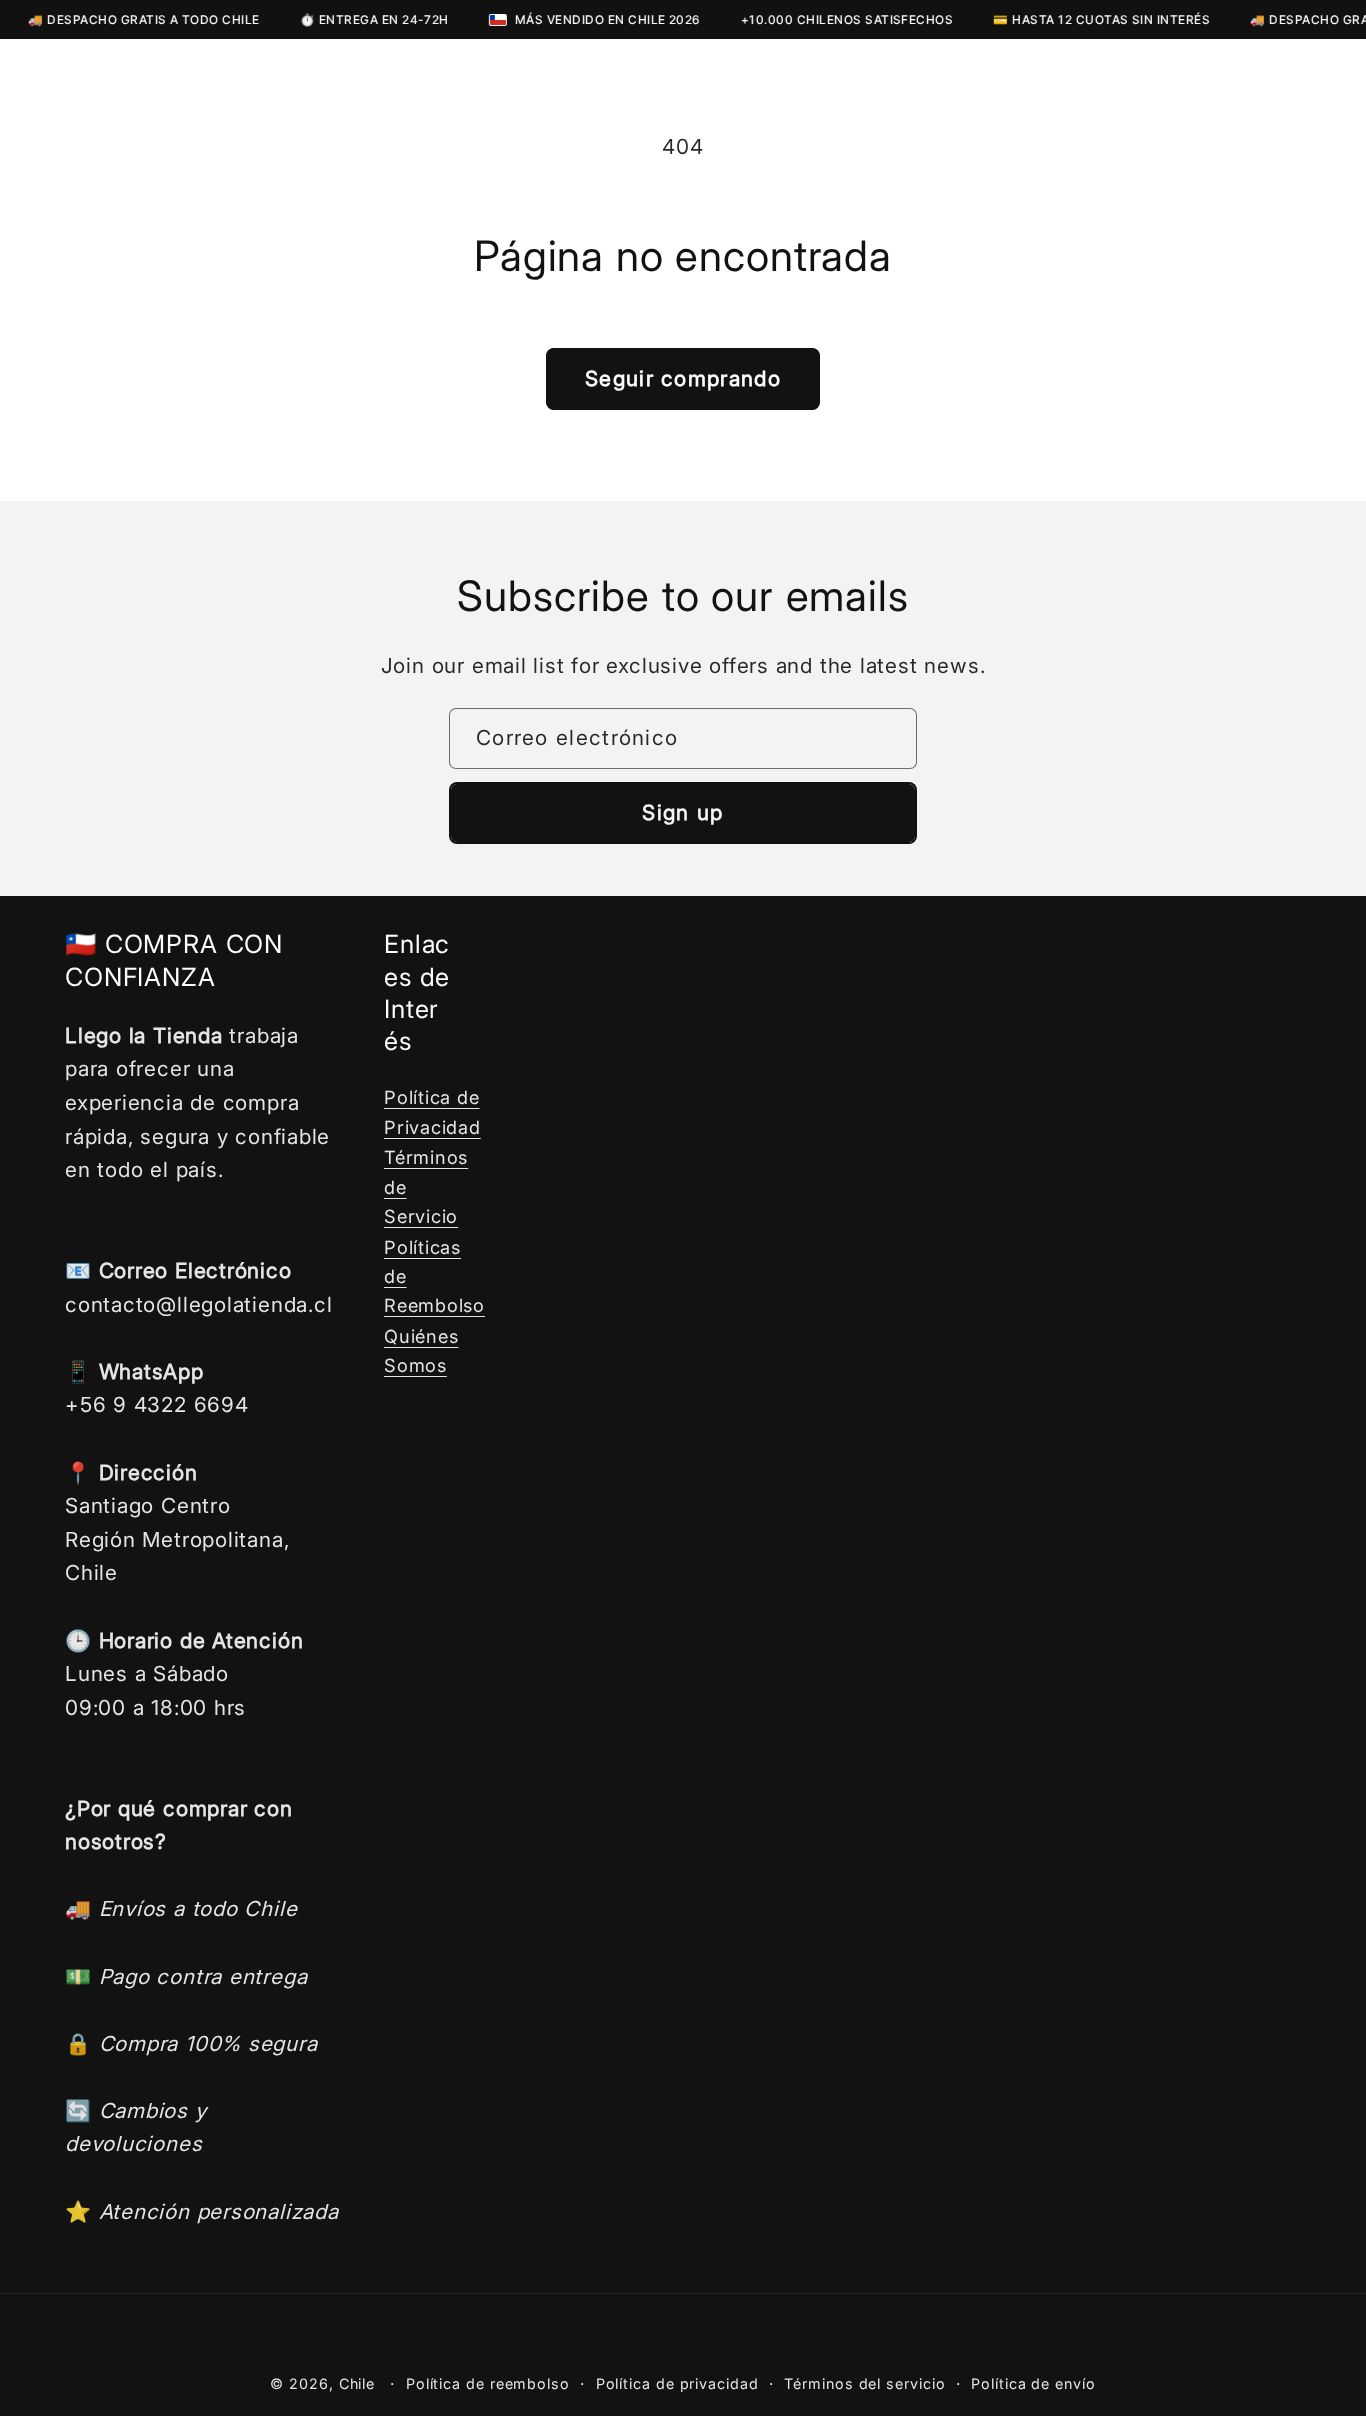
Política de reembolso (488, 2383)
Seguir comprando (683, 378)
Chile (357, 2383)
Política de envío (1033, 2383)
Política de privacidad (677, 2383)
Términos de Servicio (426, 1186)
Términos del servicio (864, 2383)
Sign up (682, 812)
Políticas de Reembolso (434, 1276)
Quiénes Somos (421, 1350)
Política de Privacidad (432, 1111)
